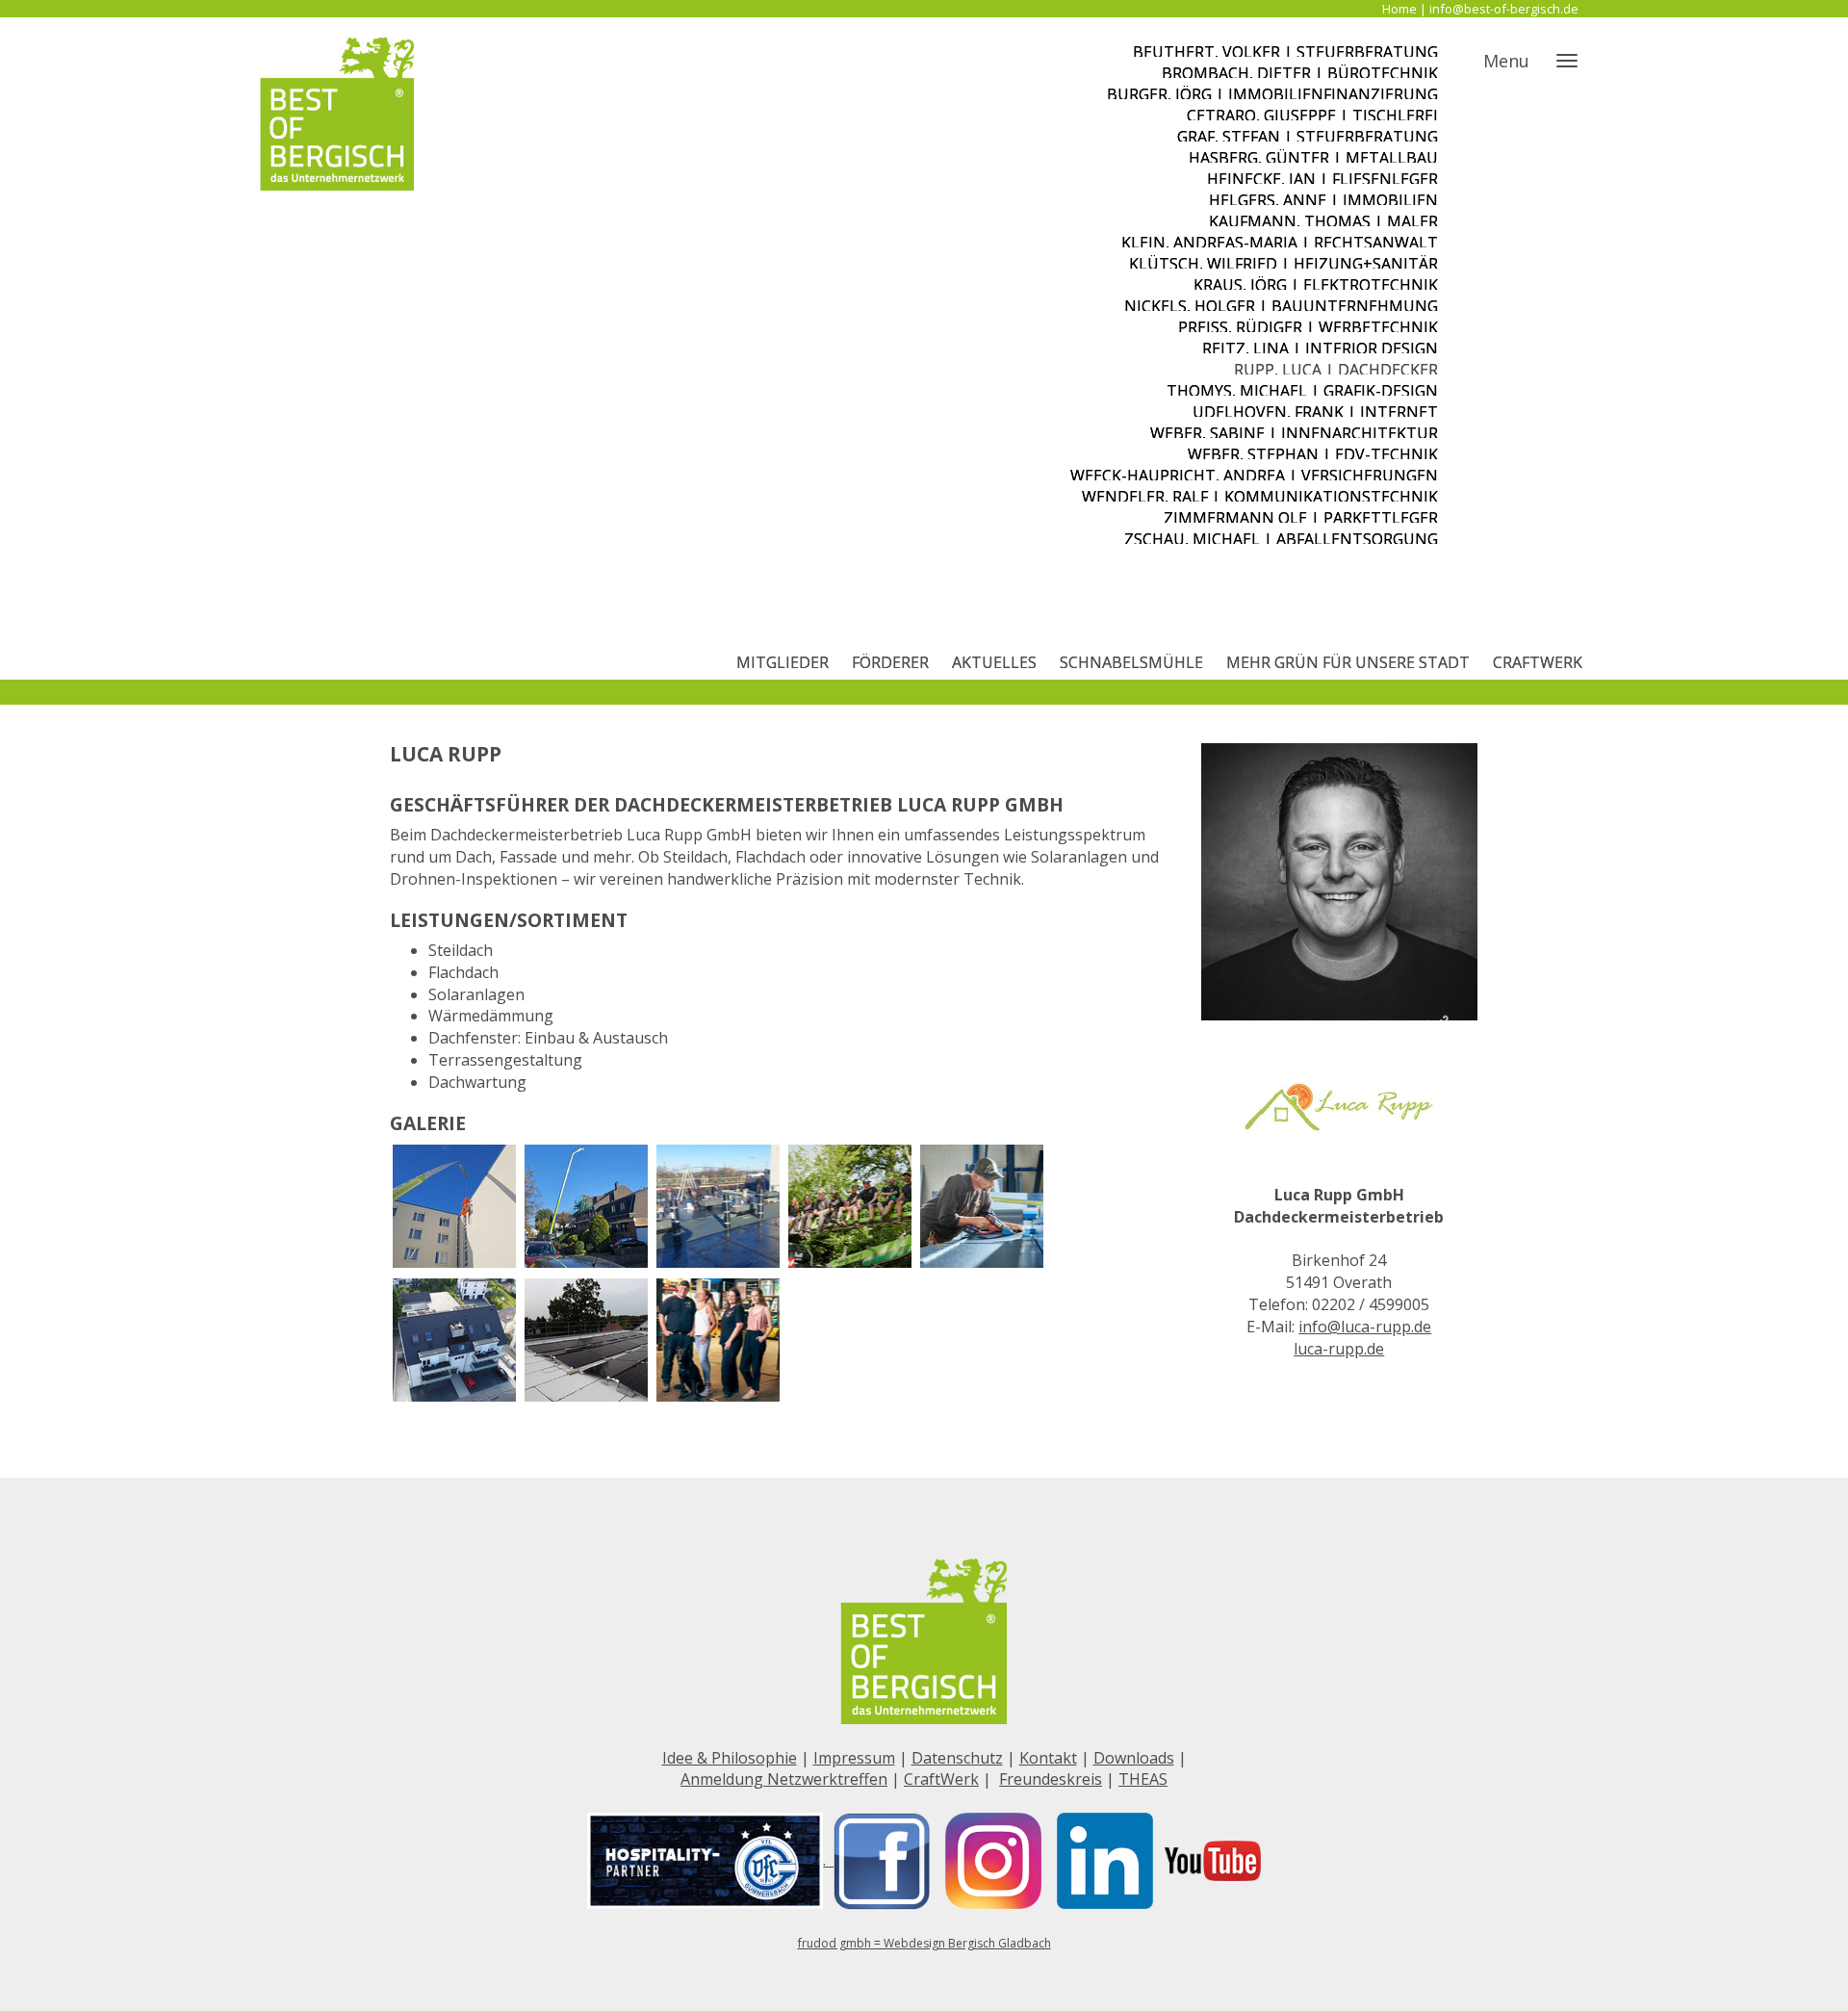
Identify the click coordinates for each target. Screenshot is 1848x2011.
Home (1399, 9)
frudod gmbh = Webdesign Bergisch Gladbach (924, 1943)
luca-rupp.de (1339, 1349)
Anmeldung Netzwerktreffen (784, 1779)
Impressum (854, 1758)
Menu (1506, 61)
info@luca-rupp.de (1365, 1327)
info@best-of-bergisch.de (1504, 9)
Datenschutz (957, 1758)
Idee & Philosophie (730, 1758)
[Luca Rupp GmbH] (454, 1206)
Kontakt (1048, 1758)
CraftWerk (941, 1779)
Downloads (1134, 1758)
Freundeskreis (1051, 1779)
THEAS (1143, 1779)
